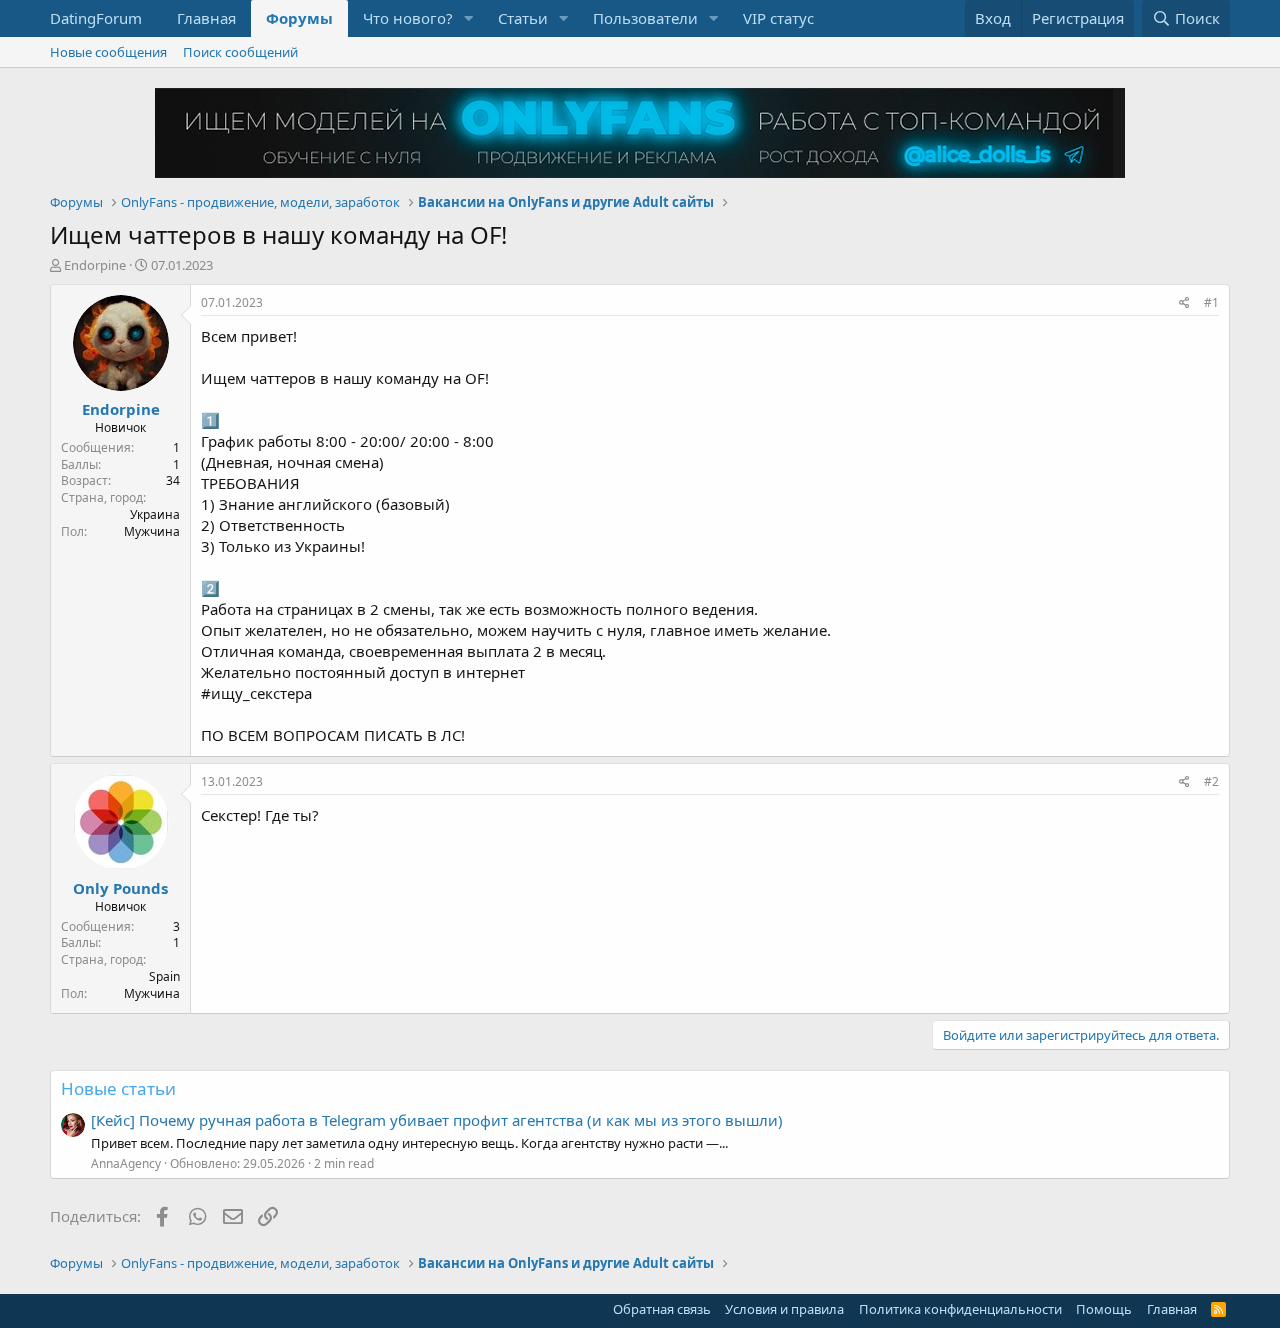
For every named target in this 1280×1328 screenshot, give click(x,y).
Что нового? (408, 18)
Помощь (1104, 1309)
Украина (155, 514)
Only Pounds (120, 888)
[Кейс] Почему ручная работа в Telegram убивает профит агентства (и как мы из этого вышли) (437, 1120)
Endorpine (95, 265)
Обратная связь (662, 1309)
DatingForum (96, 18)
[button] (469, 18)
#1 (1211, 302)
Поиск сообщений (240, 52)
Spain (164, 976)
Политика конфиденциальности (960, 1309)
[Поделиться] (1184, 303)
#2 (1211, 781)
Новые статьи (118, 1088)
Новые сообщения (108, 52)
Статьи (523, 18)
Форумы (299, 18)
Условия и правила (784, 1309)
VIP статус (778, 18)
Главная (206, 18)
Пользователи (645, 18)
